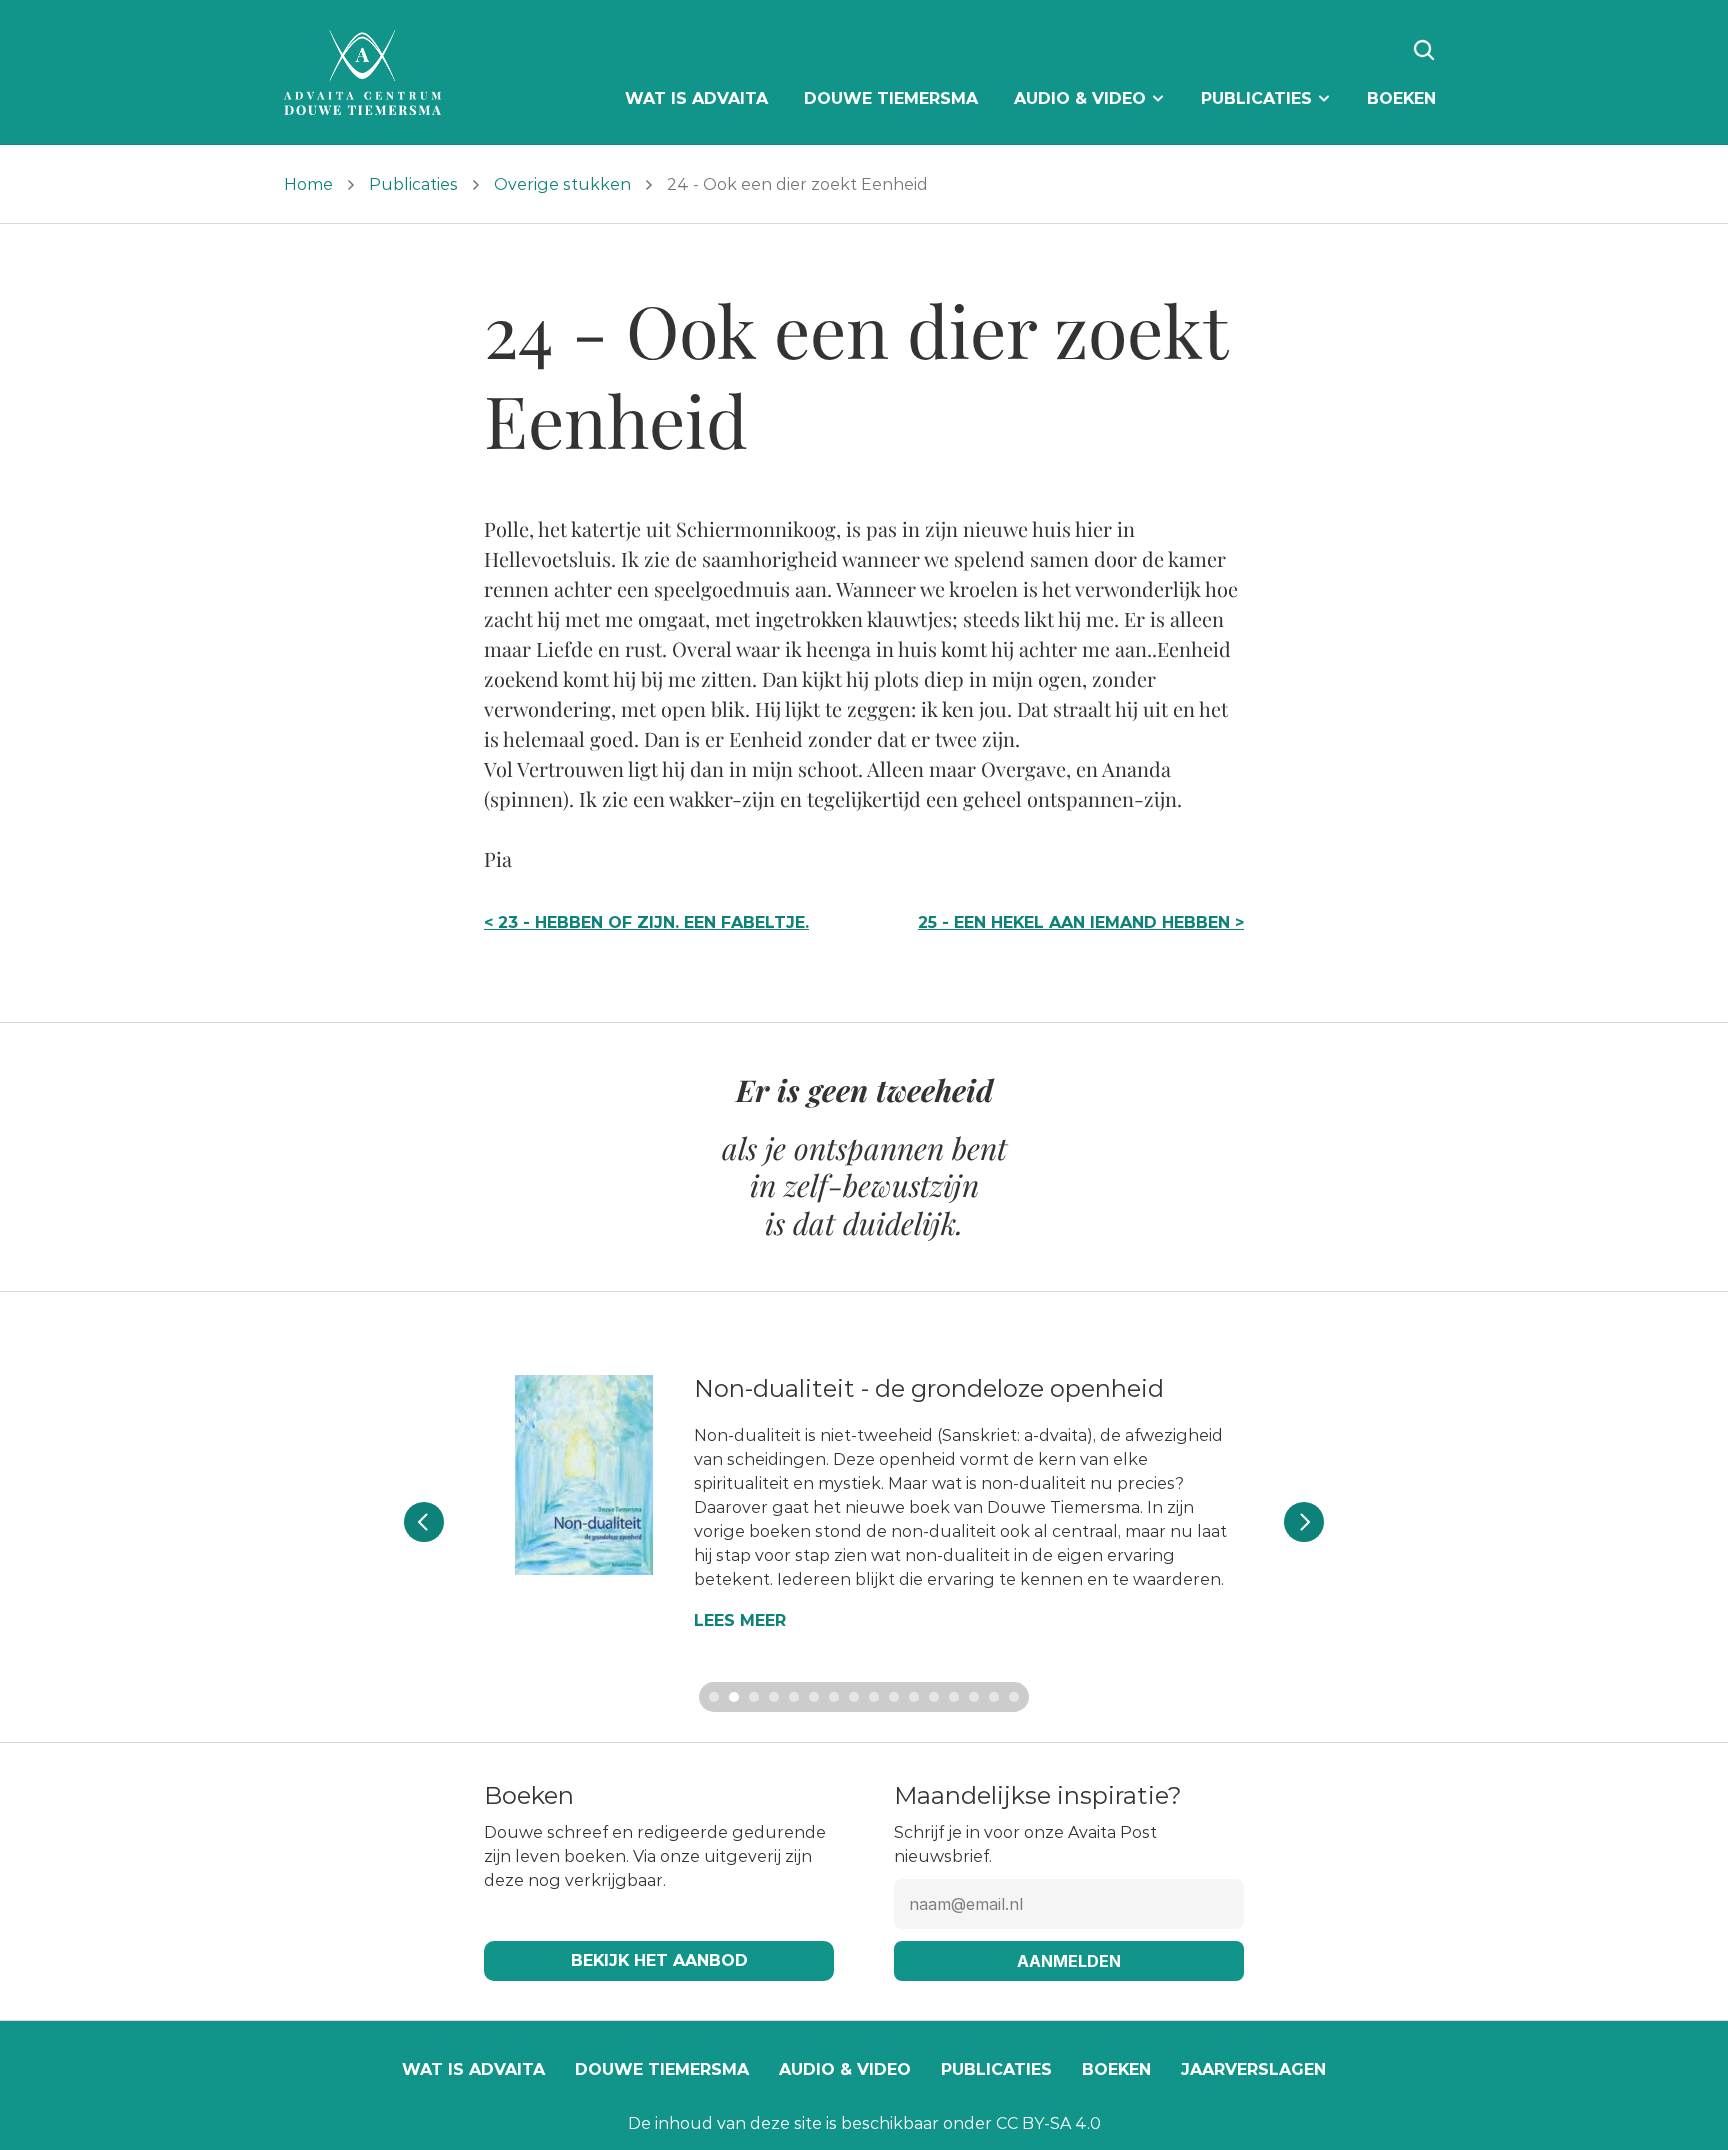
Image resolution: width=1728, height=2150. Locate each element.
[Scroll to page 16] (1016, 1697)
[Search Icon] (1424, 50)
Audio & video (845, 2069)
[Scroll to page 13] (954, 1697)
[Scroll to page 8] (854, 1697)
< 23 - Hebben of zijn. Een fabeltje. (646, 922)
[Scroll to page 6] (814, 1697)
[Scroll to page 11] (914, 1697)
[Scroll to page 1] (711, 1697)
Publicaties (413, 184)
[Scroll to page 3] (754, 1697)
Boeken (1116, 2069)
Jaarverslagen (1253, 2069)
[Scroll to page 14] (974, 1697)
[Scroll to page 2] (734, 1697)
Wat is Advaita (473, 2069)
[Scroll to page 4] (774, 1697)
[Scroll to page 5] (794, 1697)
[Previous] (424, 1522)
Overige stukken (562, 184)
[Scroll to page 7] (834, 1697)
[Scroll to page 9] (874, 1697)
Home (308, 184)
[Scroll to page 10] (894, 1697)
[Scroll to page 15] (994, 1697)
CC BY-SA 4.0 (1048, 2123)
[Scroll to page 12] (934, 1697)
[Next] (1304, 1522)
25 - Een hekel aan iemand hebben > (1081, 922)
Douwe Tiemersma (662, 2069)
